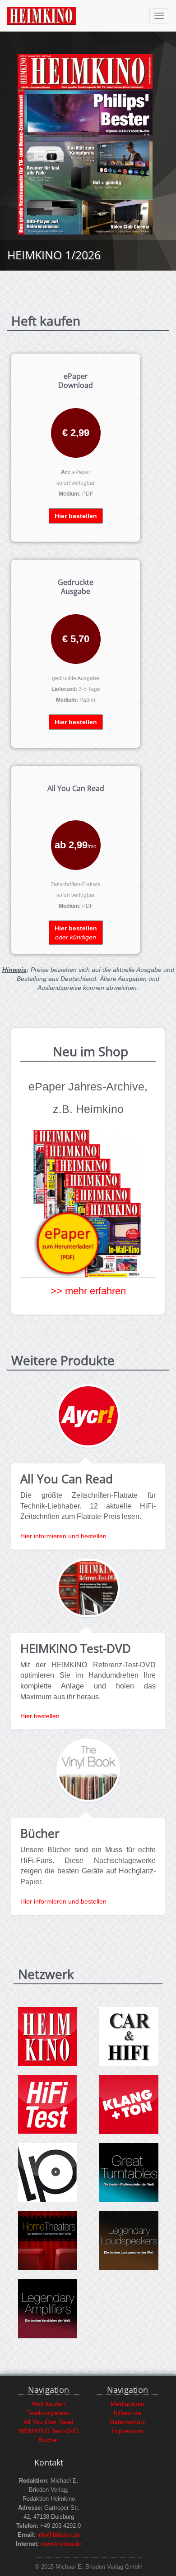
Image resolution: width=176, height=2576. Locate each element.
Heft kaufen (49, 2404)
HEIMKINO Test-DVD (49, 2431)
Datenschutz (127, 2422)
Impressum (127, 2431)
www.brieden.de (61, 2544)
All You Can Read (49, 2422)
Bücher (49, 2440)
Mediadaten (127, 2404)
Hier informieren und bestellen (63, 1536)
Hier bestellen (40, 1716)
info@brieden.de (59, 2535)
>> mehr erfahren (88, 1291)
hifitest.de (127, 2413)
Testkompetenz (49, 2413)
